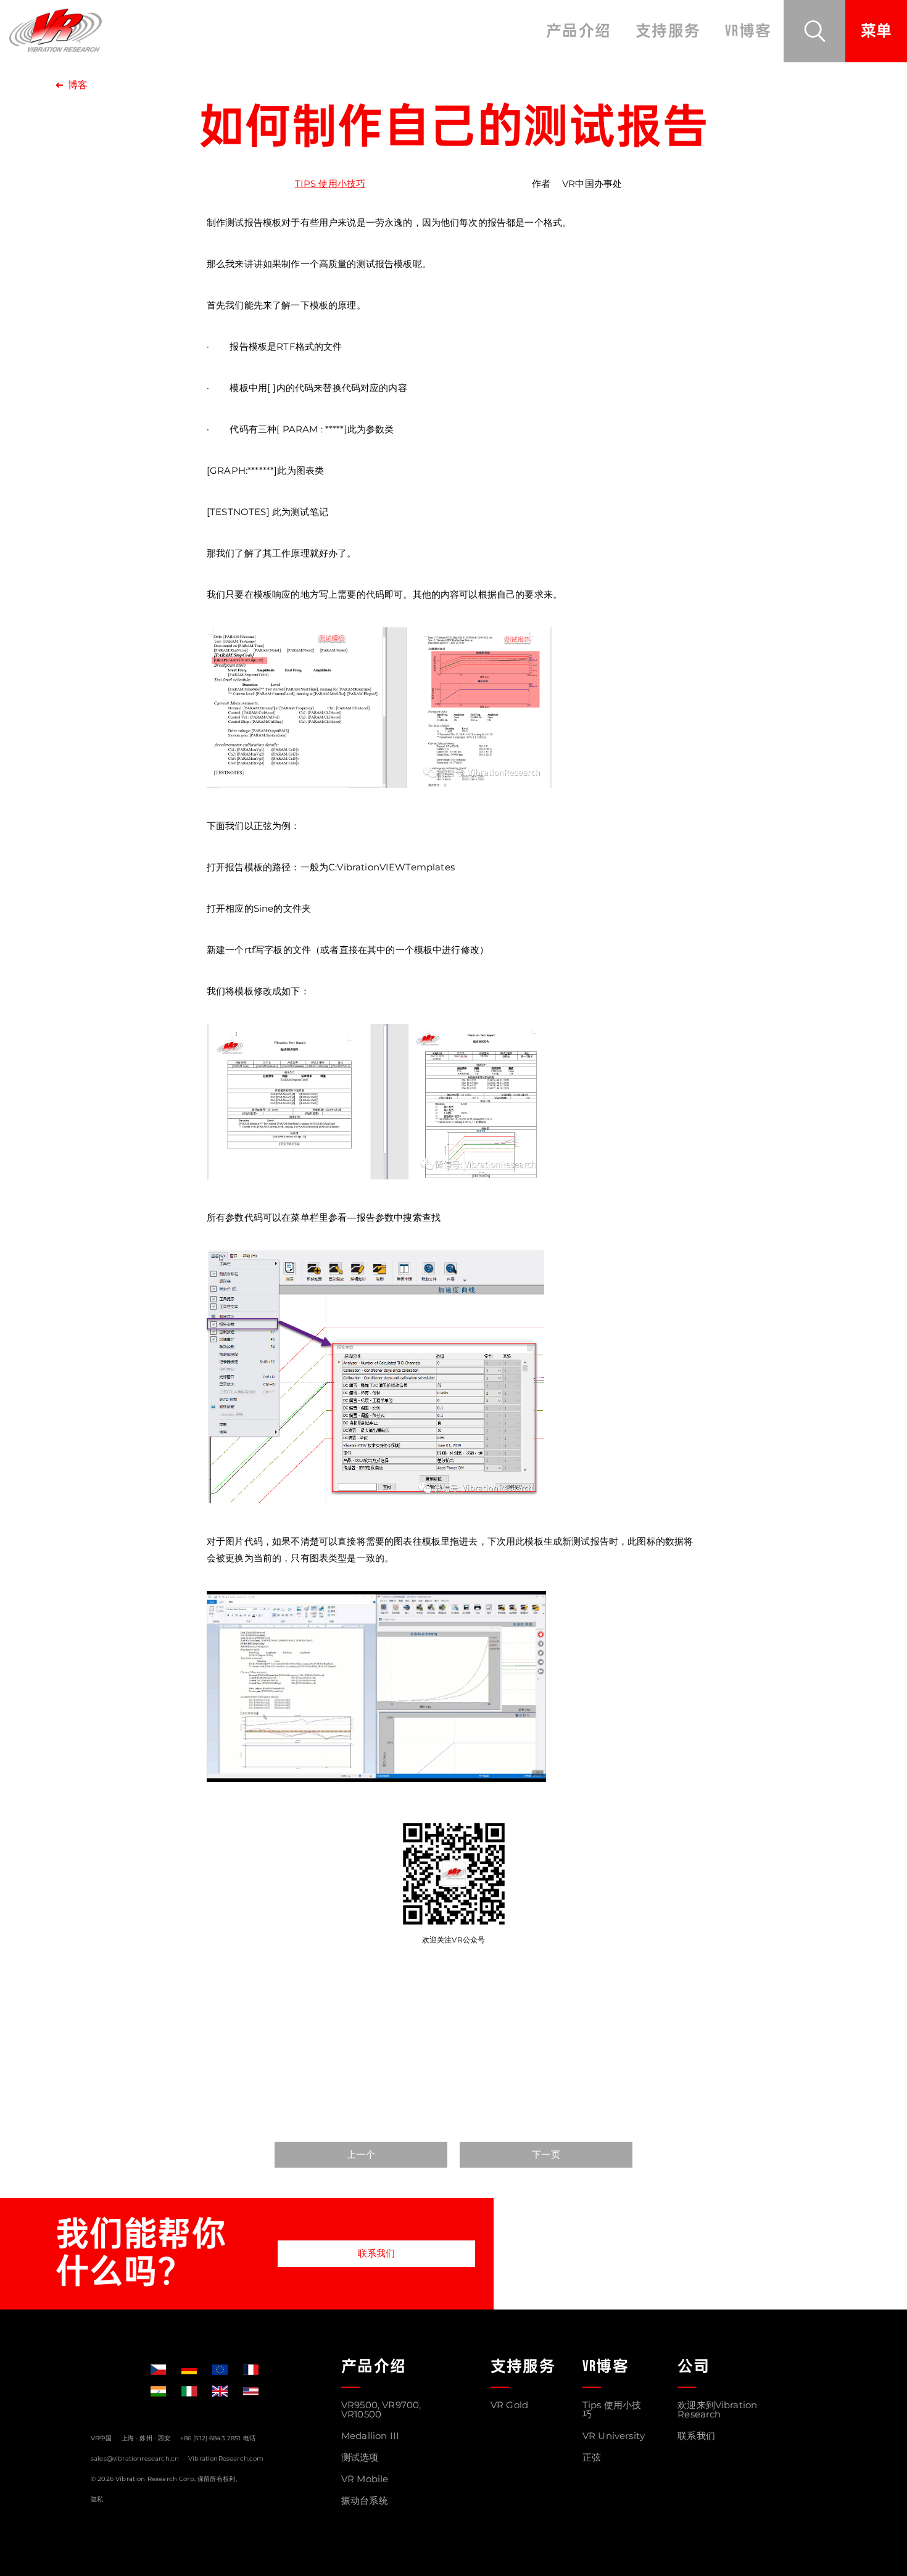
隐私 (97, 2499)
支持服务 (668, 31)
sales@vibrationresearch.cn (135, 2458)
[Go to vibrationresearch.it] (189, 2391)
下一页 (546, 2154)
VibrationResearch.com (226, 2458)
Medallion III (370, 2436)
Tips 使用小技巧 (330, 184)
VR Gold (509, 2405)
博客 (78, 85)
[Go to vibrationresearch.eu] (220, 2370)
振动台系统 (365, 2500)
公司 (694, 2367)
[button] (814, 31)
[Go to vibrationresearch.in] (158, 2391)
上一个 (361, 2154)
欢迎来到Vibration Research (717, 2409)
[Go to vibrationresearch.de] (189, 2370)
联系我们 (377, 2253)
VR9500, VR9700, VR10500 (381, 2409)
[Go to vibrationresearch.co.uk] (220, 2391)
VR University (614, 2436)
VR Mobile (365, 2479)
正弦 (592, 2457)
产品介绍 (578, 31)
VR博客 (748, 31)
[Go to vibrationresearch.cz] (158, 2370)
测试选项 (360, 2457)
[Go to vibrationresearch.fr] (251, 2370)
